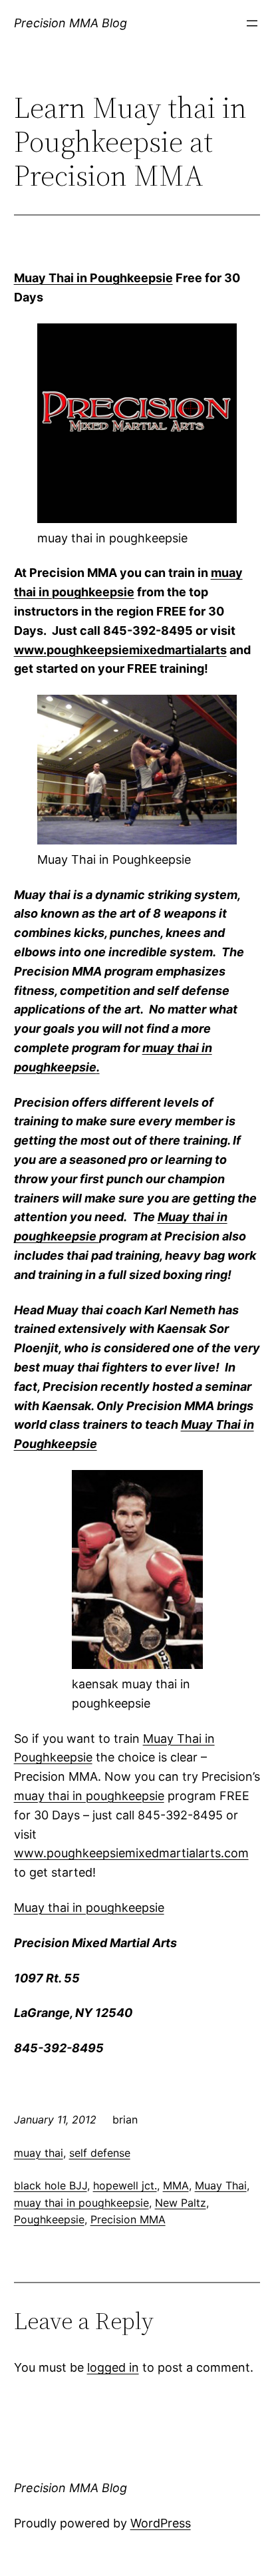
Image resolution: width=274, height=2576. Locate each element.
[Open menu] (252, 23)
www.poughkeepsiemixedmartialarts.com (131, 1853)
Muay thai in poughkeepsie (89, 1908)
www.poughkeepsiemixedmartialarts (120, 650)
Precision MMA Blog (70, 23)
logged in (113, 2367)
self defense (100, 2153)
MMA (176, 2185)
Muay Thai (221, 2185)
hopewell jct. (125, 2185)
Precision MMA (128, 2219)
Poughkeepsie (49, 2219)
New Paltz (181, 2203)
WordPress (161, 2523)
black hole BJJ (51, 2185)
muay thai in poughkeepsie (89, 1796)
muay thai (39, 2153)
